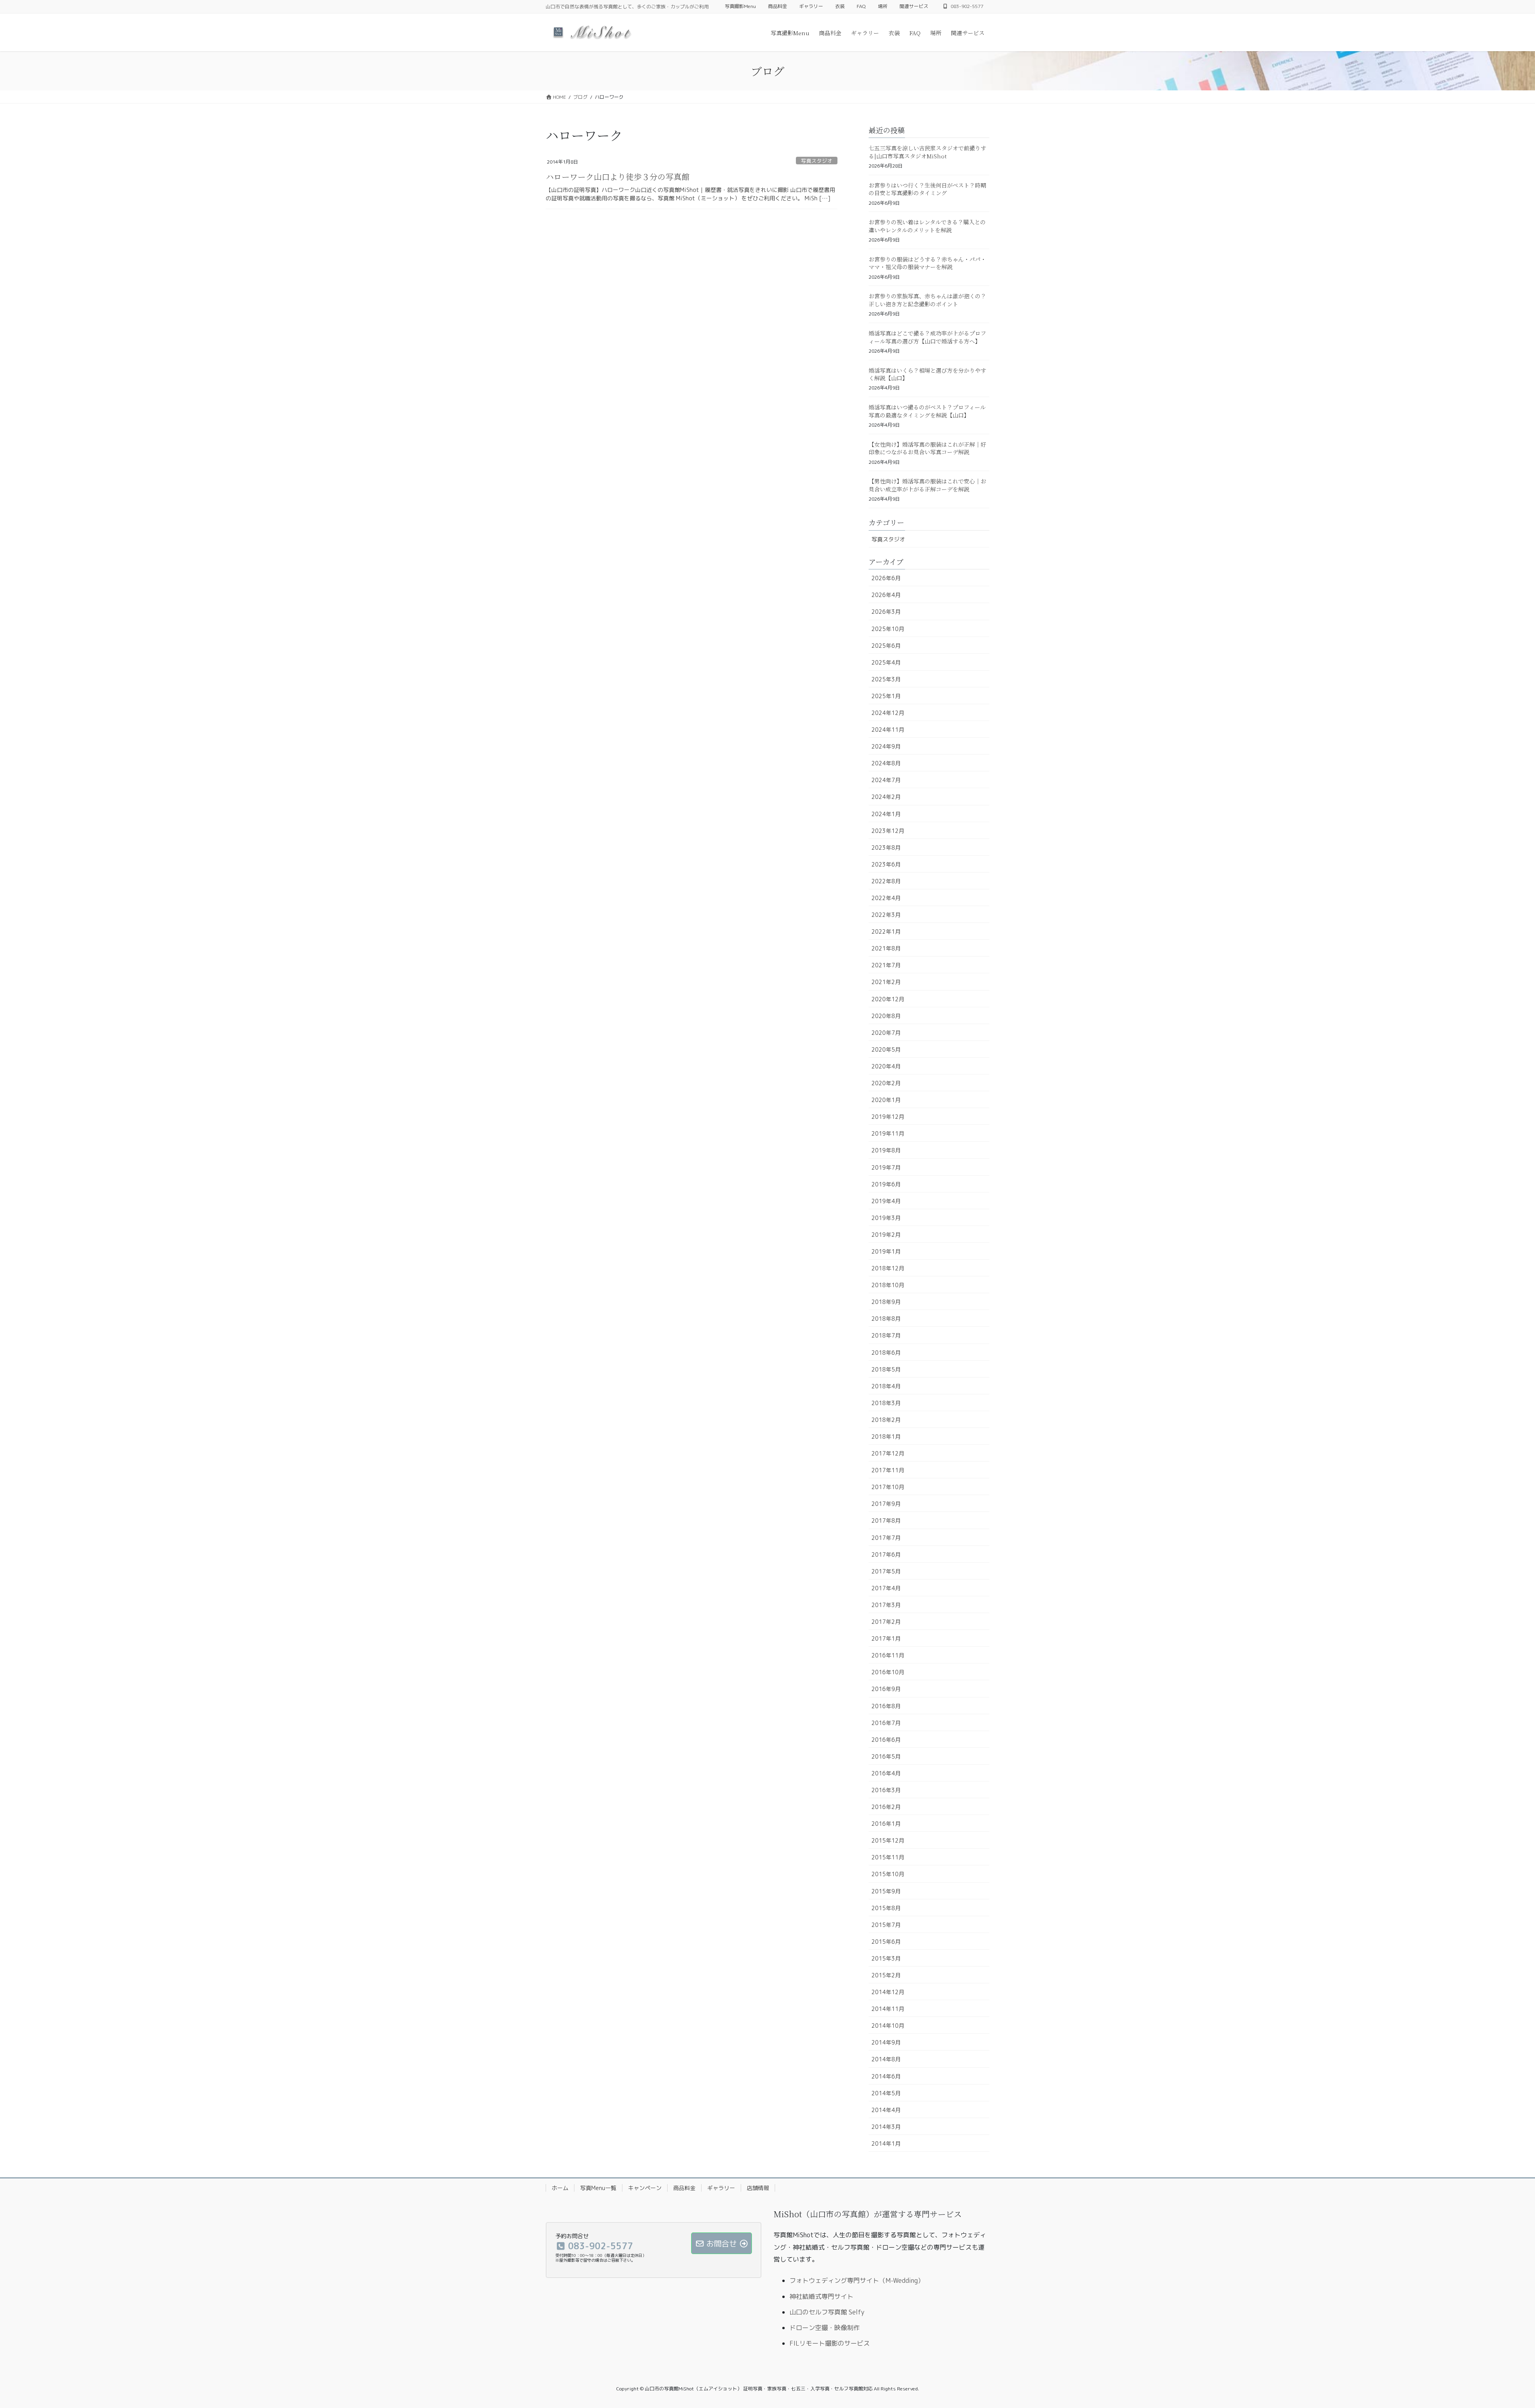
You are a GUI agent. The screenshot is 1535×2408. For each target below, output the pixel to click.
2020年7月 (886, 1033)
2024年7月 (886, 780)
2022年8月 (886, 881)
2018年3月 (886, 1403)
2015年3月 (886, 1958)
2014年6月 (886, 2076)
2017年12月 (888, 1453)
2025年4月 (886, 662)
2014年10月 (888, 2026)
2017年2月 (886, 1622)
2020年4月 (886, 1066)
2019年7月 (886, 1167)
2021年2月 (886, 982)
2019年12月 (888, 1117)
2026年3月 (886, 612)
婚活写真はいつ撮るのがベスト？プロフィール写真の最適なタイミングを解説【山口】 (927, 411)
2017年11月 (888, 1470)
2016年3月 (886, 1790)
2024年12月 (888, 713)
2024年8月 (886, 763)
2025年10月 (888, 629)
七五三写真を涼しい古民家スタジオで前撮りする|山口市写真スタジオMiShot (927, 152)
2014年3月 (886, 2127)
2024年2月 (886, 797)
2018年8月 (886, 1319)
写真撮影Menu (740, 6)
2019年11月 (888, 1133)
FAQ (861, 6)
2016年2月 (886, 1807)
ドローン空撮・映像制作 (825, 2328)
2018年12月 (888, 1268)
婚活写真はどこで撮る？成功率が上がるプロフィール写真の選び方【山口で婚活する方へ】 (927, 337)
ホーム (560, 2188)
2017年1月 (886, 1638)
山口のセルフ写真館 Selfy (827, 2312)
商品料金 (777, 6)
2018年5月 (886, 1369)
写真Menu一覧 (598, 2188)
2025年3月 (886, 679)
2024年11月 (888, 730)
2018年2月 (886, 1420)
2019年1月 (886, 1251)
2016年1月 (886, 1824)
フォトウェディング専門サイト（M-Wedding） (857, 2280)
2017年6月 (886, 1554)
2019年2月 (886, 1235)
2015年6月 (886, 1942)
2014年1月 (886, 2143)
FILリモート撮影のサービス (830, 2343)
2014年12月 (888, 1992)
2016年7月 (886, 1723)
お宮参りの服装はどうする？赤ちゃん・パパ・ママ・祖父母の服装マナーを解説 (927, 263)
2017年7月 (886, 1538)
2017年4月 (886, 1588)
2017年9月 (886, 1504)
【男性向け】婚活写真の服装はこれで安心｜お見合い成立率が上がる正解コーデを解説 (927, 485)
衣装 (840, 6)
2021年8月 (886, 948)
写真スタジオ (817, 161)
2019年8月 (886, 1150)
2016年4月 (886, 1773)
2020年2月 (886, 1083)
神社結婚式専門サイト (821, 2296)
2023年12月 (888, 831)
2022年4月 (886, 898)
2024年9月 (886, 746)
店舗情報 (758, 2188)
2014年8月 (886, 2059)
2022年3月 (886, 915)
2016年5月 (886, 1756)
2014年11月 (888, 2009)
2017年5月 (886, 1571)
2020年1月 (886, 1100)
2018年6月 (886, 1353)
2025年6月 (886, 646)
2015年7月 (886, 1925)
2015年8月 (886, 1908)
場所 (883, 6)
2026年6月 (886, 578)
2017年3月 (886, 1605)
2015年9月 (886, 1891)
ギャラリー (811, 6)
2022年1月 (886, 931)
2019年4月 (886, 1201)
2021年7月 (886, 965)
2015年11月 (888, 1857)
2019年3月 (886, 1218)
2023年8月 (886, 848)
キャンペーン (645, 2188)
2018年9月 (886, 1302)
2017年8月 (886, 1520)
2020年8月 (886, 1016)
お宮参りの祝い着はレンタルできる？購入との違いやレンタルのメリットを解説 (927, 226)
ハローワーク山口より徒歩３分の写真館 (618, 177)
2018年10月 (888, 1285)
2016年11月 (888, 1655)
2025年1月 (886, 696)
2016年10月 (888, 1672)
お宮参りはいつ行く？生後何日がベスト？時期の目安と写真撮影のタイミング (927, 189)
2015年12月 (888, 1840)
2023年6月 (886, 864)
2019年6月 (886, 1184)
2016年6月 (886, 1740)
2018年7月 (886, 1335)
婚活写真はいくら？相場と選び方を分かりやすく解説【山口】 (927, 374)
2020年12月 (888, 999)
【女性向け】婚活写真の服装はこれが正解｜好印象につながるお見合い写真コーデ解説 (927, 448)
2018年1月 (886, 1437)
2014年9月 (886, 2042)
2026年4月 (886, 595)
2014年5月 (886, 2093)
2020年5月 (886, 1049)
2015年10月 (888, 1874)
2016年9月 (886, 1689)
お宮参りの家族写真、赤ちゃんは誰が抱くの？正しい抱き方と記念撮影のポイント (927, 300)
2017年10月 (888, 1487)
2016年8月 (886, 1706)
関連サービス (914, 6)
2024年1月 (886, 814)
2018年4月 (886, 1386)
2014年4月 (886, 2110)
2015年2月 (886, 1975)
